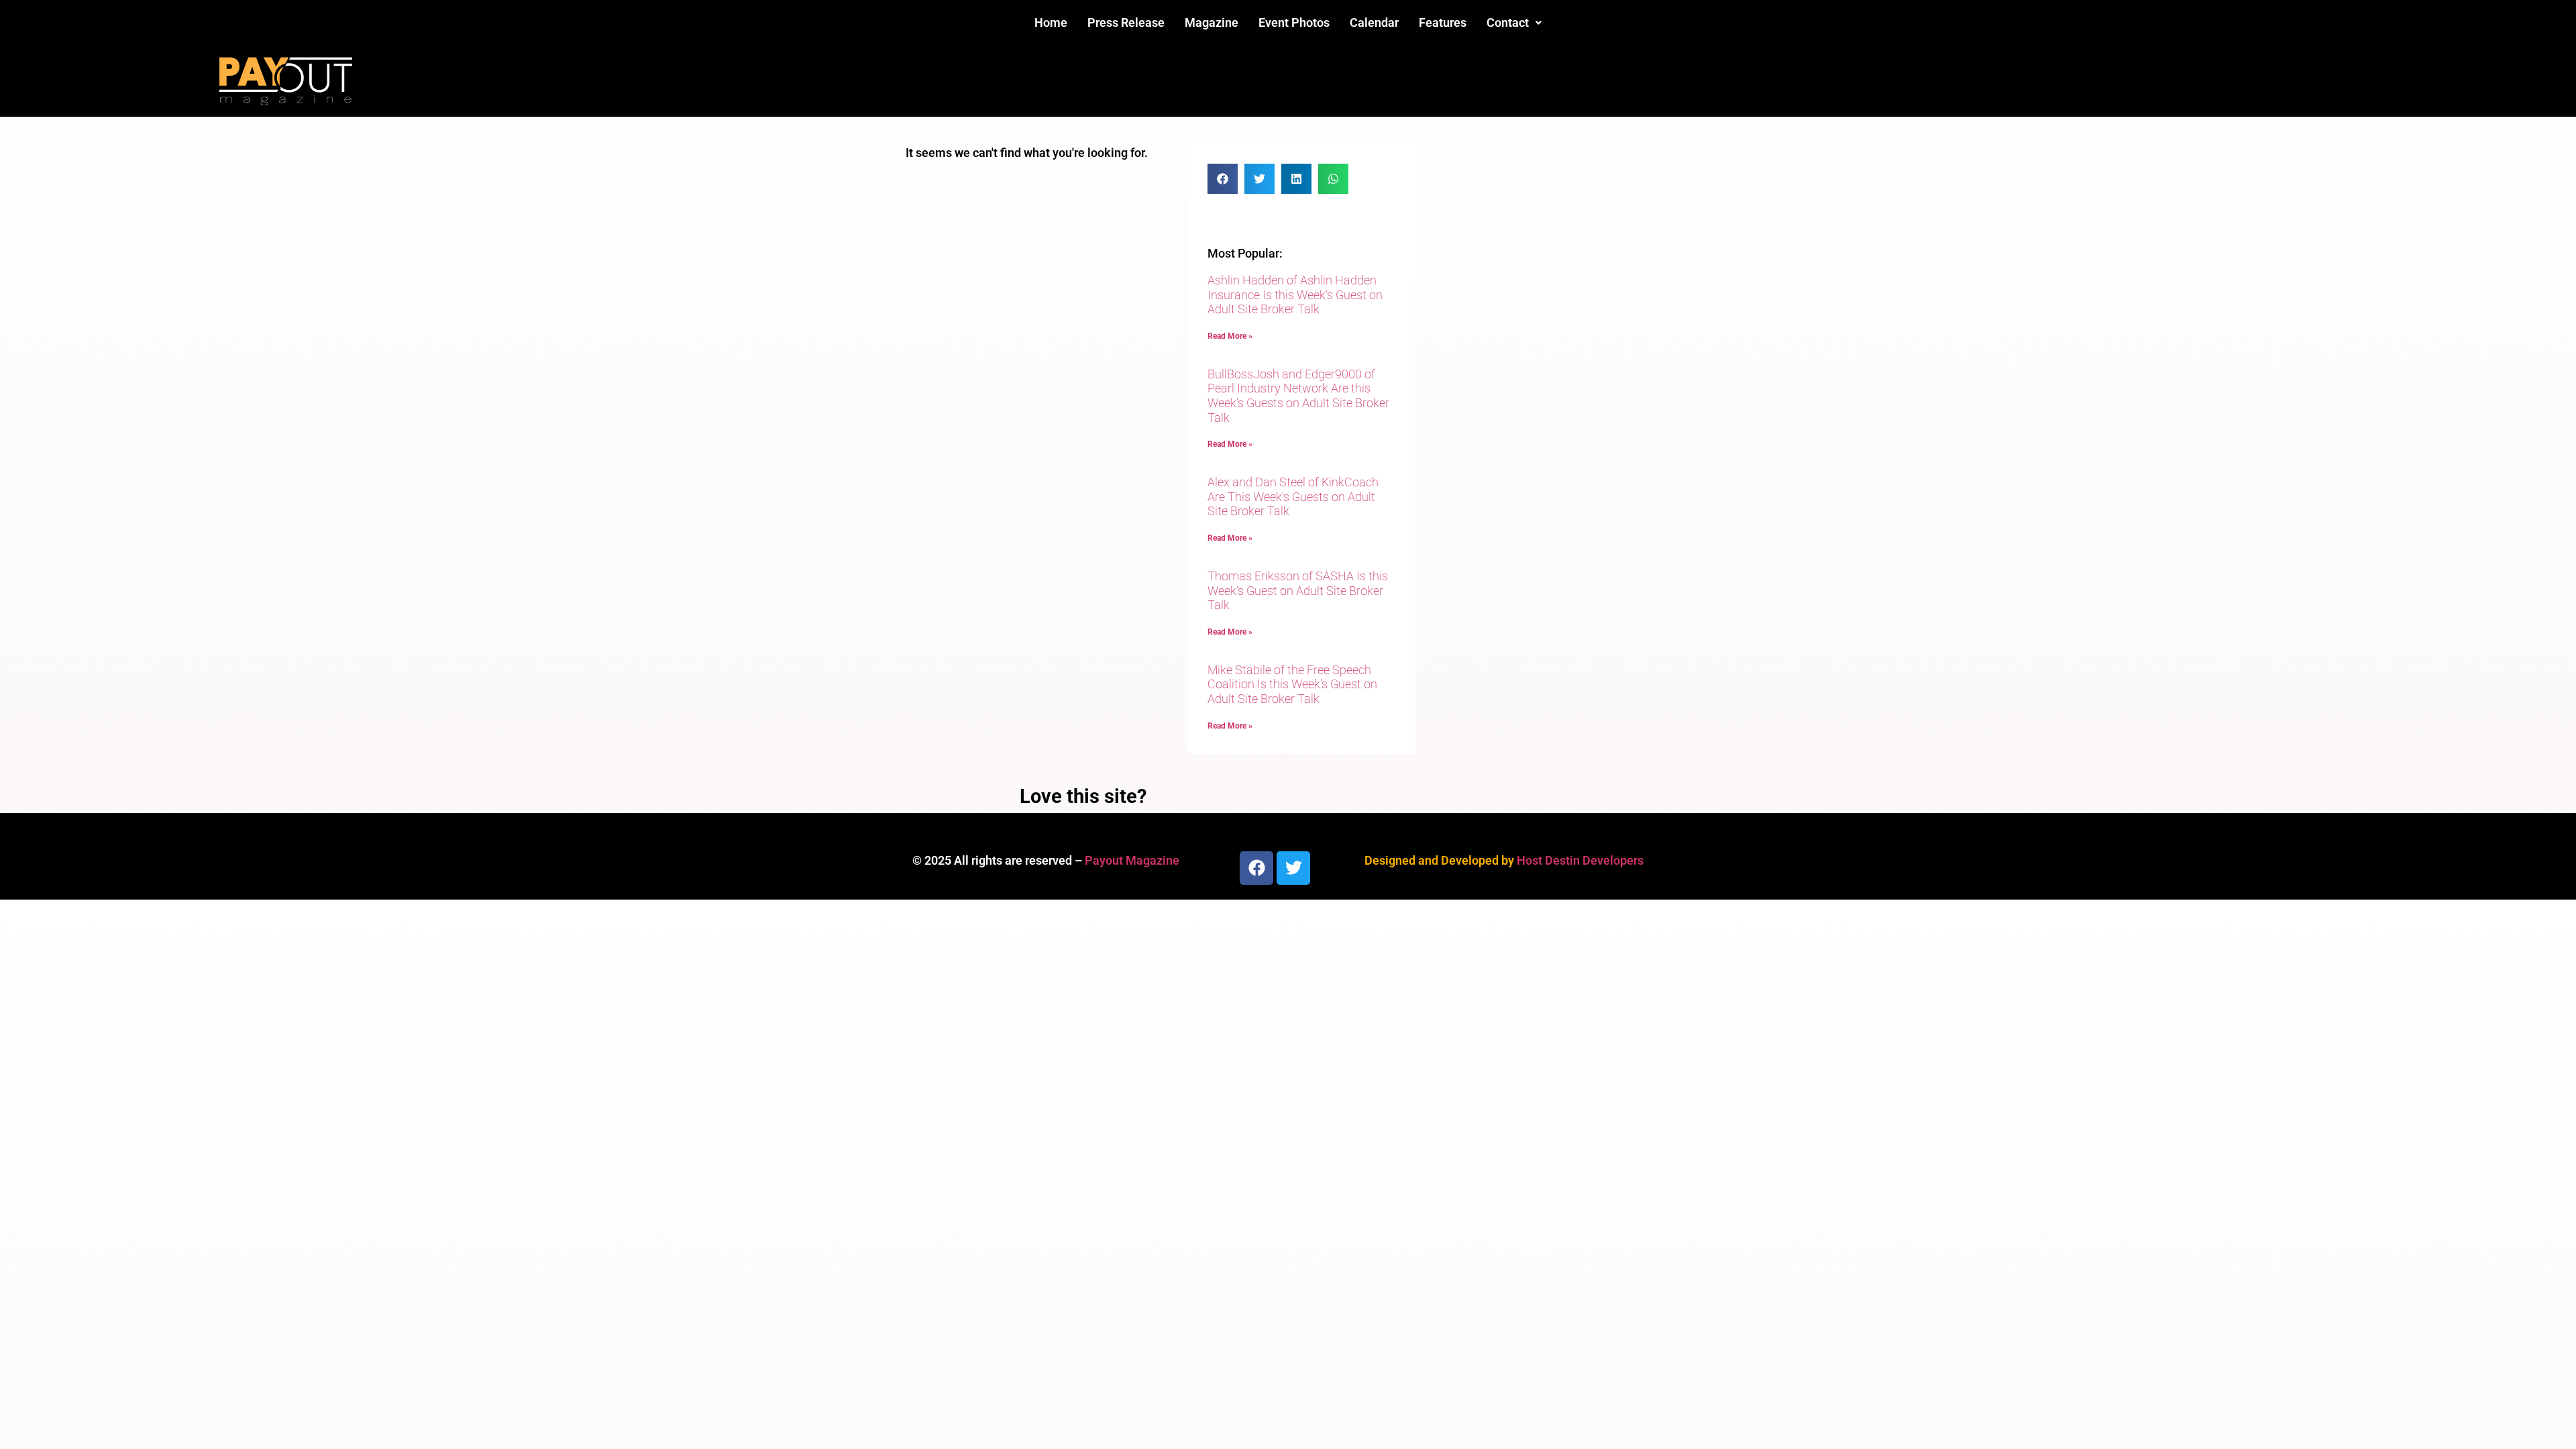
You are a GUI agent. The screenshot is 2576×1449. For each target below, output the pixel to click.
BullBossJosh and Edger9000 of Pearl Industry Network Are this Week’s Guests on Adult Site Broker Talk (1298, 396)
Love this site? (1083, 796)
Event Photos (1294, 22)
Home (1051, 22)
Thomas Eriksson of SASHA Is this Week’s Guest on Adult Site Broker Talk (1298, 590)
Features (1443, 22)
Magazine (1212, 22)
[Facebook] (1256, 868)
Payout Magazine (1132, 860)
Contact (1508, 22)
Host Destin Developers (1580, 860)
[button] (1514, 23)
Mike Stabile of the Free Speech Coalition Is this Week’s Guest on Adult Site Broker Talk (1292, 684)
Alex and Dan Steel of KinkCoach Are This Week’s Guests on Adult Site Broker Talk (1293, 496)
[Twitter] (1293, 868)
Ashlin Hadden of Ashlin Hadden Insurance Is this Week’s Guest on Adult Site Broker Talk (1295, 294)
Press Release (1126, 22)
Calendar (1374, 22)
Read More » (1230, 336)
